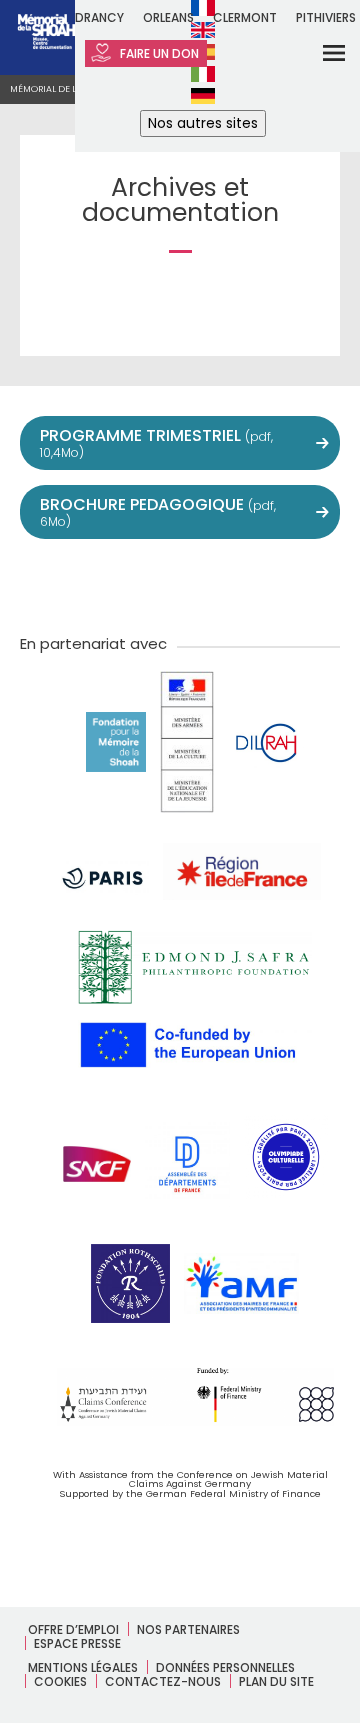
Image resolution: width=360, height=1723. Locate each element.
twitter (48, 584)
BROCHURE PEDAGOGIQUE (158, 511)
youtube (136, 584)
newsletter (312, 584)
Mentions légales (83, 1667)
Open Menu (321, 52)
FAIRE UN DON (158, 53)
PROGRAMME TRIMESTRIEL (156, 442)
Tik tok (224, 584)
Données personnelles (225, 1667)
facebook (92, 584)
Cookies (60, 1681)
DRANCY (99, 17)
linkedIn (268, 584)
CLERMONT (245, 17)
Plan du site (276, 1681)
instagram (180, 584)
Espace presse (77, 1643)
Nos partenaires (188, 1629)
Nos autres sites (203, 123)
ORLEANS (168, 17)
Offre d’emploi (73, 1629)
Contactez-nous (163, 1681)
